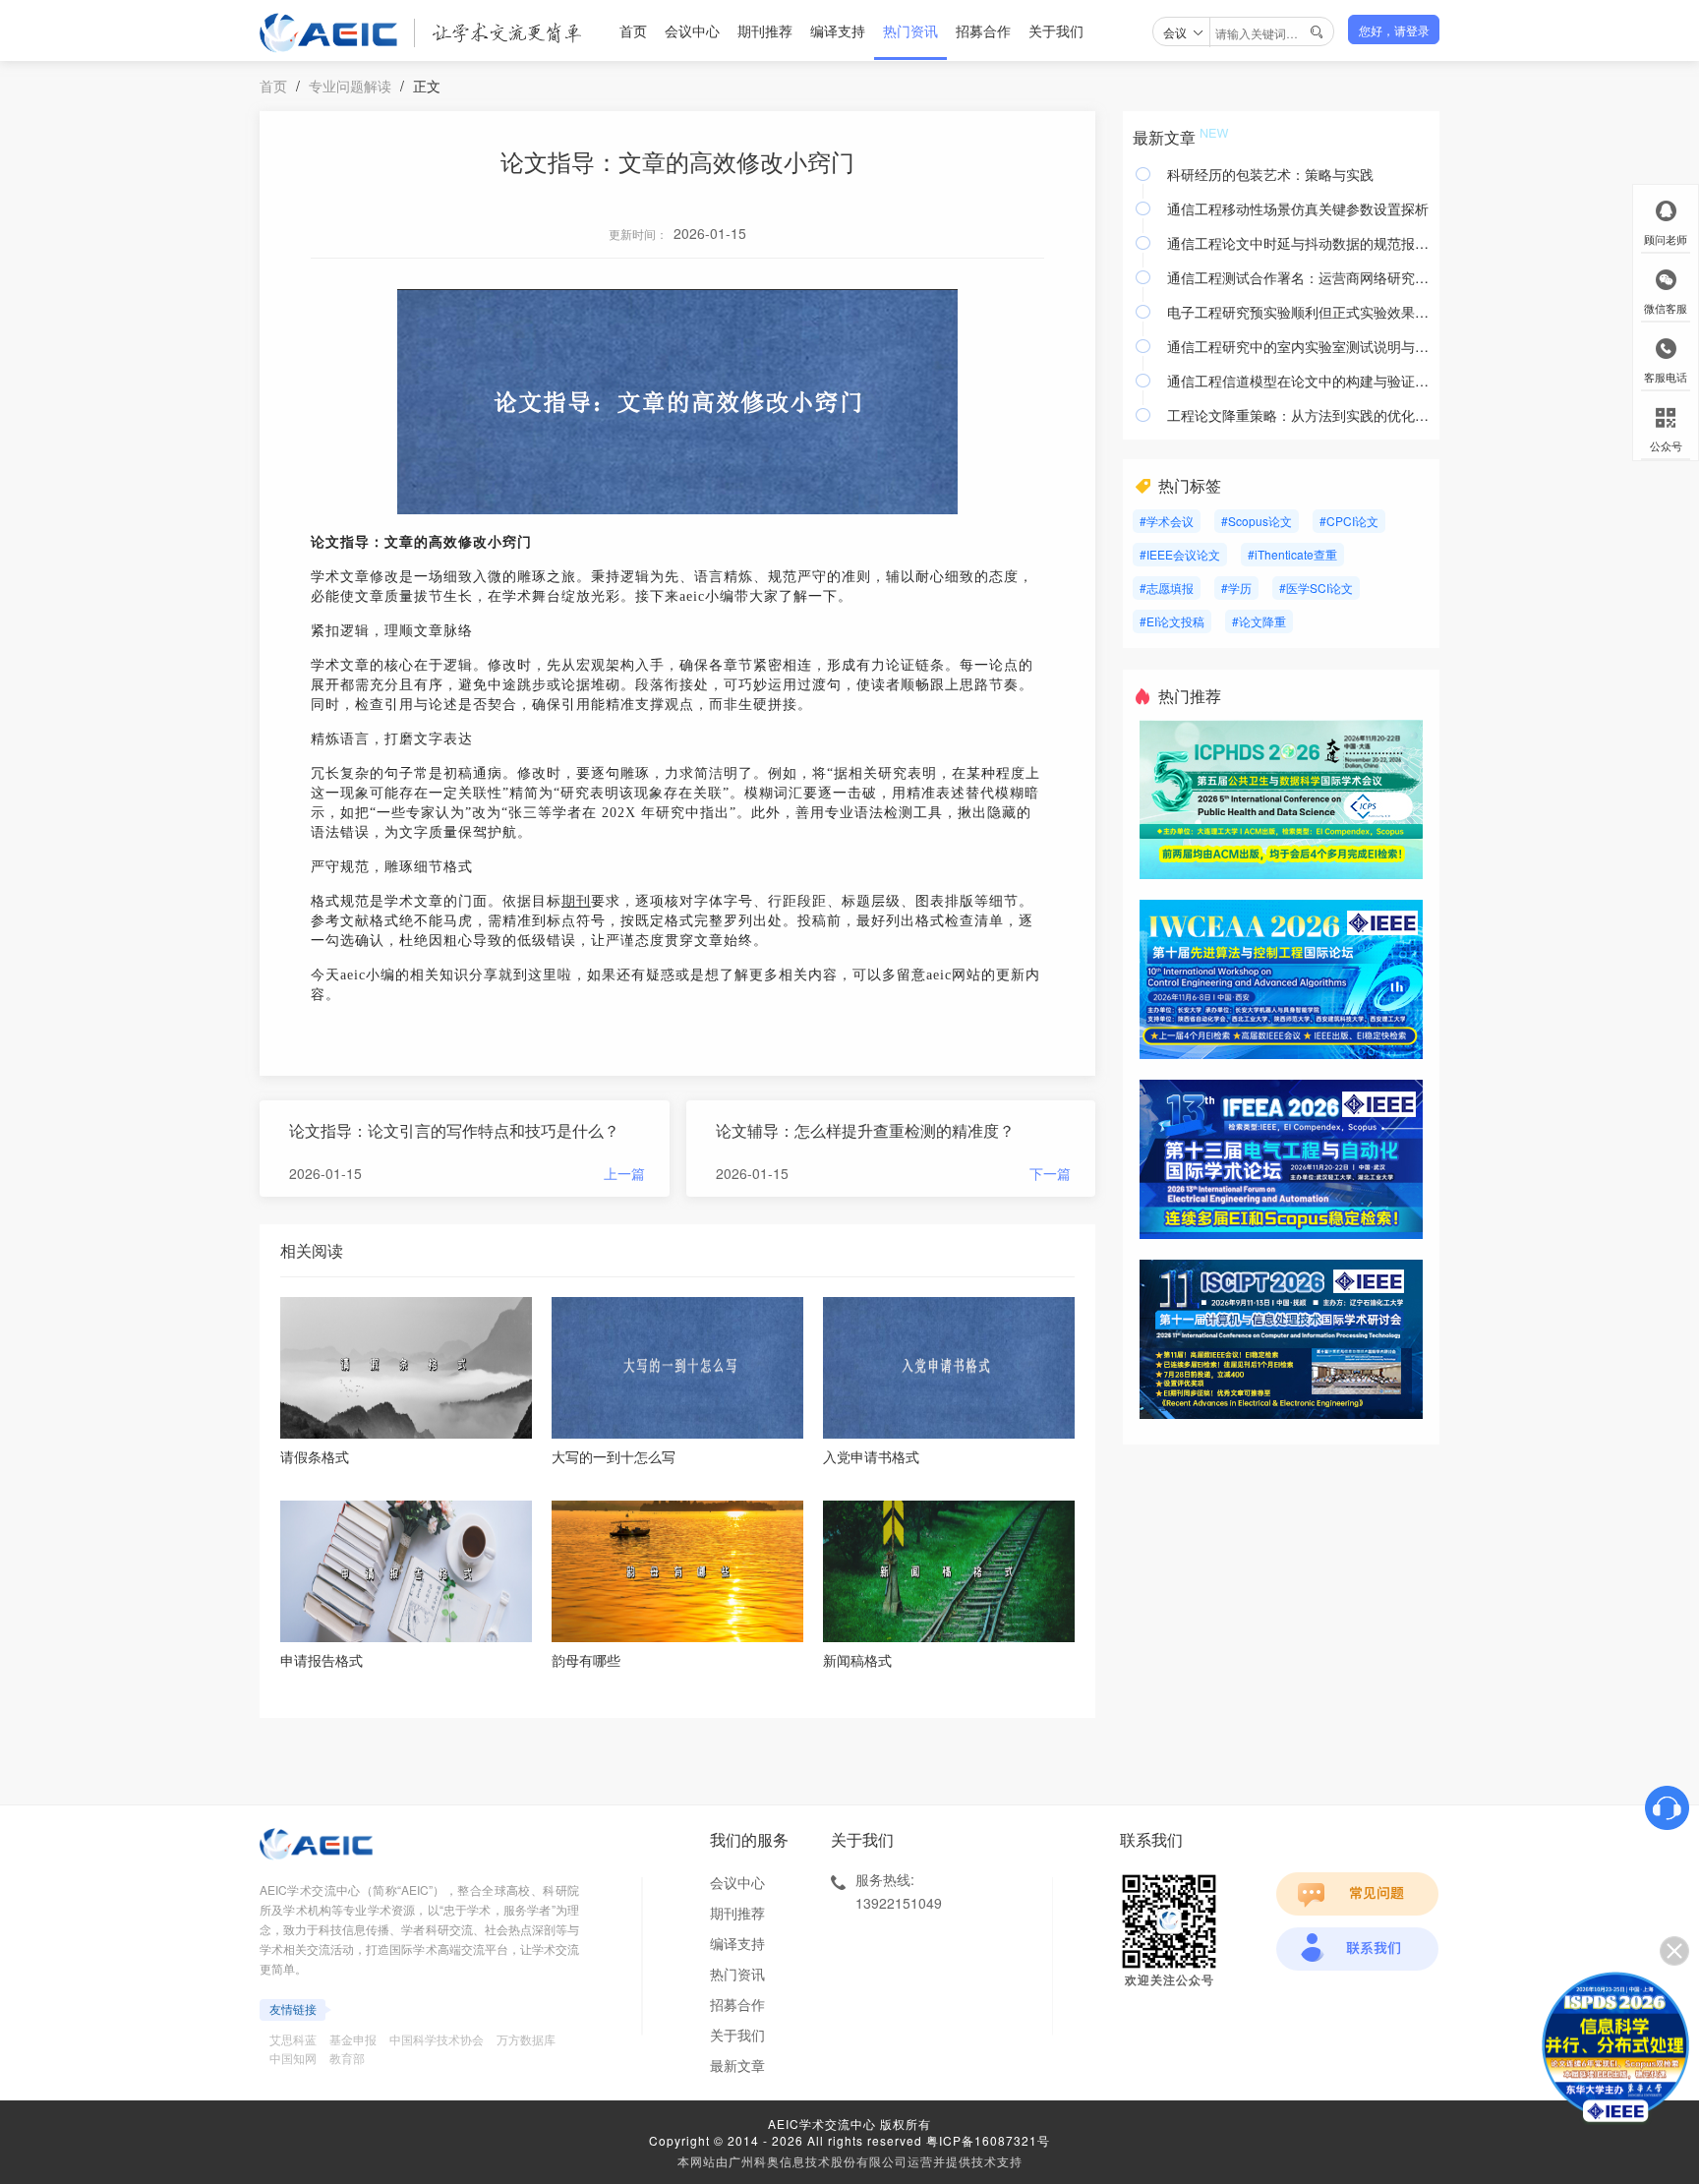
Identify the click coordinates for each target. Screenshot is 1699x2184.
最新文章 (737, 2065)
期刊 (576, 901)
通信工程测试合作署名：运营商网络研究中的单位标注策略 (1298, 277)
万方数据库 (526, 2039)
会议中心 (692, 30)
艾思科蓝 (293, 2039)
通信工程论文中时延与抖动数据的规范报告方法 (1298, 243)
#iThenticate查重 (1292, 554)
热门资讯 (910, 30)
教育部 (347, 2058)
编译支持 (838, 30)
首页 (633, 30)
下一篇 (1050, 1173)
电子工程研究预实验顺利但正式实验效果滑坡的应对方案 (1298, 312)
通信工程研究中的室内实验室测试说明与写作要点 (1298, 346)
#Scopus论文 (1257, 521)
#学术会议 (1167, 521)
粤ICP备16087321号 (988, 2140)
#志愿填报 (1167, 588)
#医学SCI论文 (1316, 588)
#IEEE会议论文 (1180, 554)
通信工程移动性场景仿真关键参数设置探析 (1298, 208)
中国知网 (293, 2058)
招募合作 (983, 30)
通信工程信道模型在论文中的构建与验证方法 (1298, 381)
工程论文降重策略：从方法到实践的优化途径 (1298, 415)
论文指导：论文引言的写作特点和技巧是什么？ (454, 1130)
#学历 (1236, 588)
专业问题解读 (350, 86)
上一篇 (624, 1173)
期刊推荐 (765, 30)
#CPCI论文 (1349, 521)
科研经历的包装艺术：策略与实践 (1270, 174)
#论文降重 (1259, 621)
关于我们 (1056, 30)
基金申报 (353, 2039)
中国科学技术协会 (437, 2039)
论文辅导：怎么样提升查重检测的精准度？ (865, 1130)
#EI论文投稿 (1172, 621)
